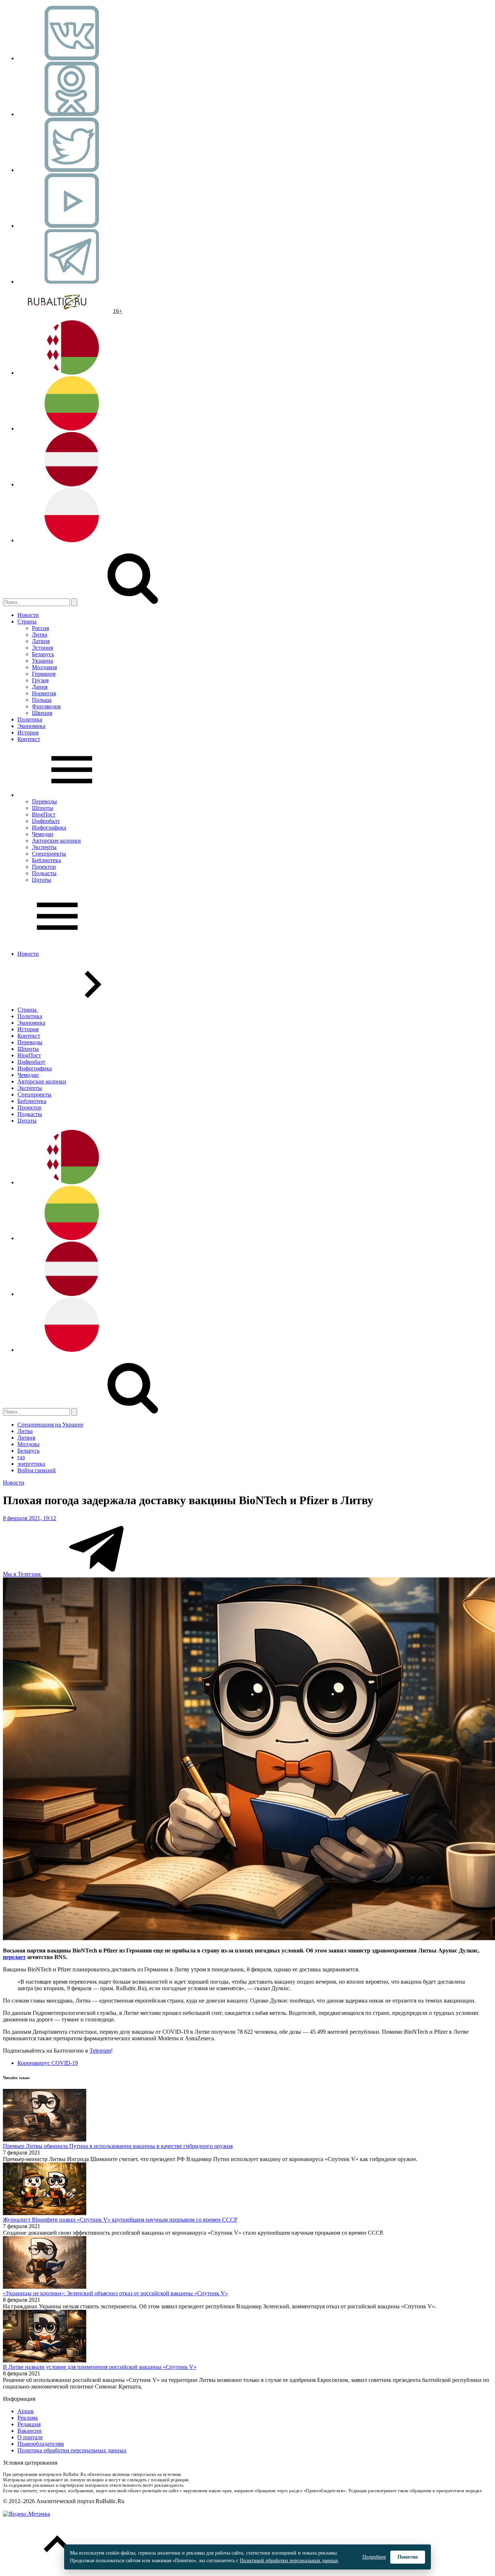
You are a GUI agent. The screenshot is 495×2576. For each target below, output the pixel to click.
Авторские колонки (56, 841)
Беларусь (43, 654)
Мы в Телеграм (22, 1574)
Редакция (29, 2424)
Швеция (42, 713)
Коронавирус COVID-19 (48, 2063)
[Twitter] (72, 170)
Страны (27, 622)
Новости (28, 615)
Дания (40, 687)
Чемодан (43, 834)
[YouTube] (72, 226)
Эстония (42, 648)
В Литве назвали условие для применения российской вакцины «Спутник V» (100, 2367)
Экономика (31, 726)
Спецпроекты (49, 854)
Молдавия (44, 667)
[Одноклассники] (72, 114)
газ (21, 1457)
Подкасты (44, 873)
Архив (26, 2411)
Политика (30, 719)
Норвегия (44, 693)
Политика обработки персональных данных (72, 2450)
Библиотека (46, 860)
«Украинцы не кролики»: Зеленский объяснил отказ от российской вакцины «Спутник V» (115, 2293)
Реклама (28, 2418)
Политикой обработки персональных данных (289, 2561)
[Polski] (72, 540)
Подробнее (374, 2557)
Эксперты (44, 847)
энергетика (31, 1464)
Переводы (44, 801)
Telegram (100, 2051)
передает (14, 1957)
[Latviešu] (72, 484)
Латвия (41, 641)
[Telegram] (72, 282)
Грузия (40, 680)
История (28, 733)
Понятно (408, 2557)
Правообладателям (41, 2444)
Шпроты (43, 808)
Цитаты (41, 880)
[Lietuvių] (72, 429)
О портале (30, 2437)
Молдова (28, 1444)
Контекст (29, 739)
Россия (40, 628)
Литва (39, 635)
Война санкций (37, 1470)
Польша (42, 700)
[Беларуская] (72, 373)
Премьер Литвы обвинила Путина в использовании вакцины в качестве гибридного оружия (118, 2146)
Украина (42, 661)
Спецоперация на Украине (50, 1425)
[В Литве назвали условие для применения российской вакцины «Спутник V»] (45, 2360)
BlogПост (44, 814)
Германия (44, 674)
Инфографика (49, 828)
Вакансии (30, 2431)
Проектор (44, 867)
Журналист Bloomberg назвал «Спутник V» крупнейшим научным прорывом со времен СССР (120, 2220)
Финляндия (46, 706)
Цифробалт (46, 821)
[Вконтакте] (72, 58)
